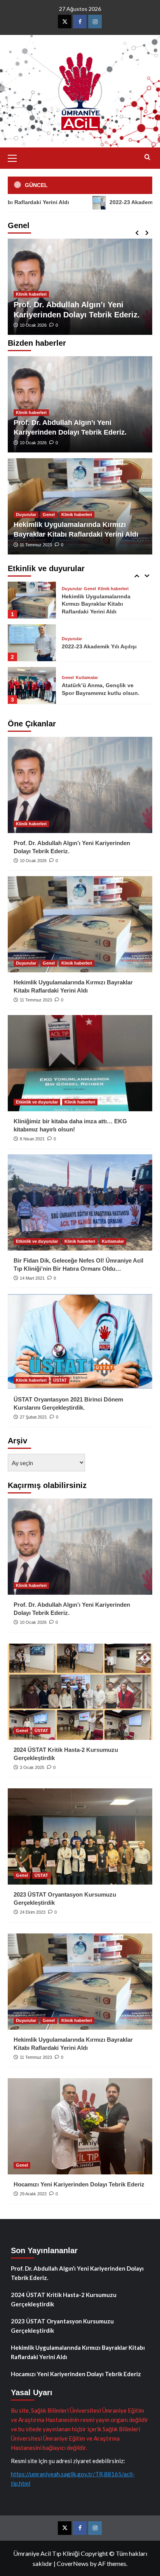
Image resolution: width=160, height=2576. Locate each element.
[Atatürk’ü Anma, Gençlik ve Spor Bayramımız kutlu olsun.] (32, 643)
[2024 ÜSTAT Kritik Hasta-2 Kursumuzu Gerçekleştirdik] (80, 1692)
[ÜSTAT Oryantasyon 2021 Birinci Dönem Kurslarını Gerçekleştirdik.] (80, 1341)
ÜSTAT (60, 1380)
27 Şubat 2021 (33, 1417)
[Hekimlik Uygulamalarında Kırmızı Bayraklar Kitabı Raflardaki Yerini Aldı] (80, 924)
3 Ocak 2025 (32, 1767)
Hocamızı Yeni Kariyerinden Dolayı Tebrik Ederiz (79, 2184)
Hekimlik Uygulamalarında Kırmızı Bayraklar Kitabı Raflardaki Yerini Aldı (78, 2352)
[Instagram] (95, 22)
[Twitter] (65, 22)
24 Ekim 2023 (33, 1912)
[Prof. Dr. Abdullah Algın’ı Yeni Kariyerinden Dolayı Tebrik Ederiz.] (80, 785)
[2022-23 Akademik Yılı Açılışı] (32, 600)
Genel (49, 515)
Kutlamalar (87, 635)
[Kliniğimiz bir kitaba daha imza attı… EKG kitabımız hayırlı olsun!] (80, 1063)
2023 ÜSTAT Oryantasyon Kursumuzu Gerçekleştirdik (62, 2326)
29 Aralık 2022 (33, 2194)
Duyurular (26, 515)
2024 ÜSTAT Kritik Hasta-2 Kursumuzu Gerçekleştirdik (64, 2299)
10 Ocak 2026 (33, 325)
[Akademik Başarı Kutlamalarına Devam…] (32, 685)
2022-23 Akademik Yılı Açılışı (107, 202)
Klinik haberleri (31, 294)
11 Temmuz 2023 (36, 545)
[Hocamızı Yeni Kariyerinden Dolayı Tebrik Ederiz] (80, 2126)
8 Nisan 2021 (32, 1139)
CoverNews (73, 2563)
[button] (16, 157)
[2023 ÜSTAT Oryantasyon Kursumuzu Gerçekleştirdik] (80, 1836)
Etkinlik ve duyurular (37, 1102)
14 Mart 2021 (32, 1278)
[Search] (147, 157)
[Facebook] (80, 22)
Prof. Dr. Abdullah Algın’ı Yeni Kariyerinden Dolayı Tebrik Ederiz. (77, 2273)
